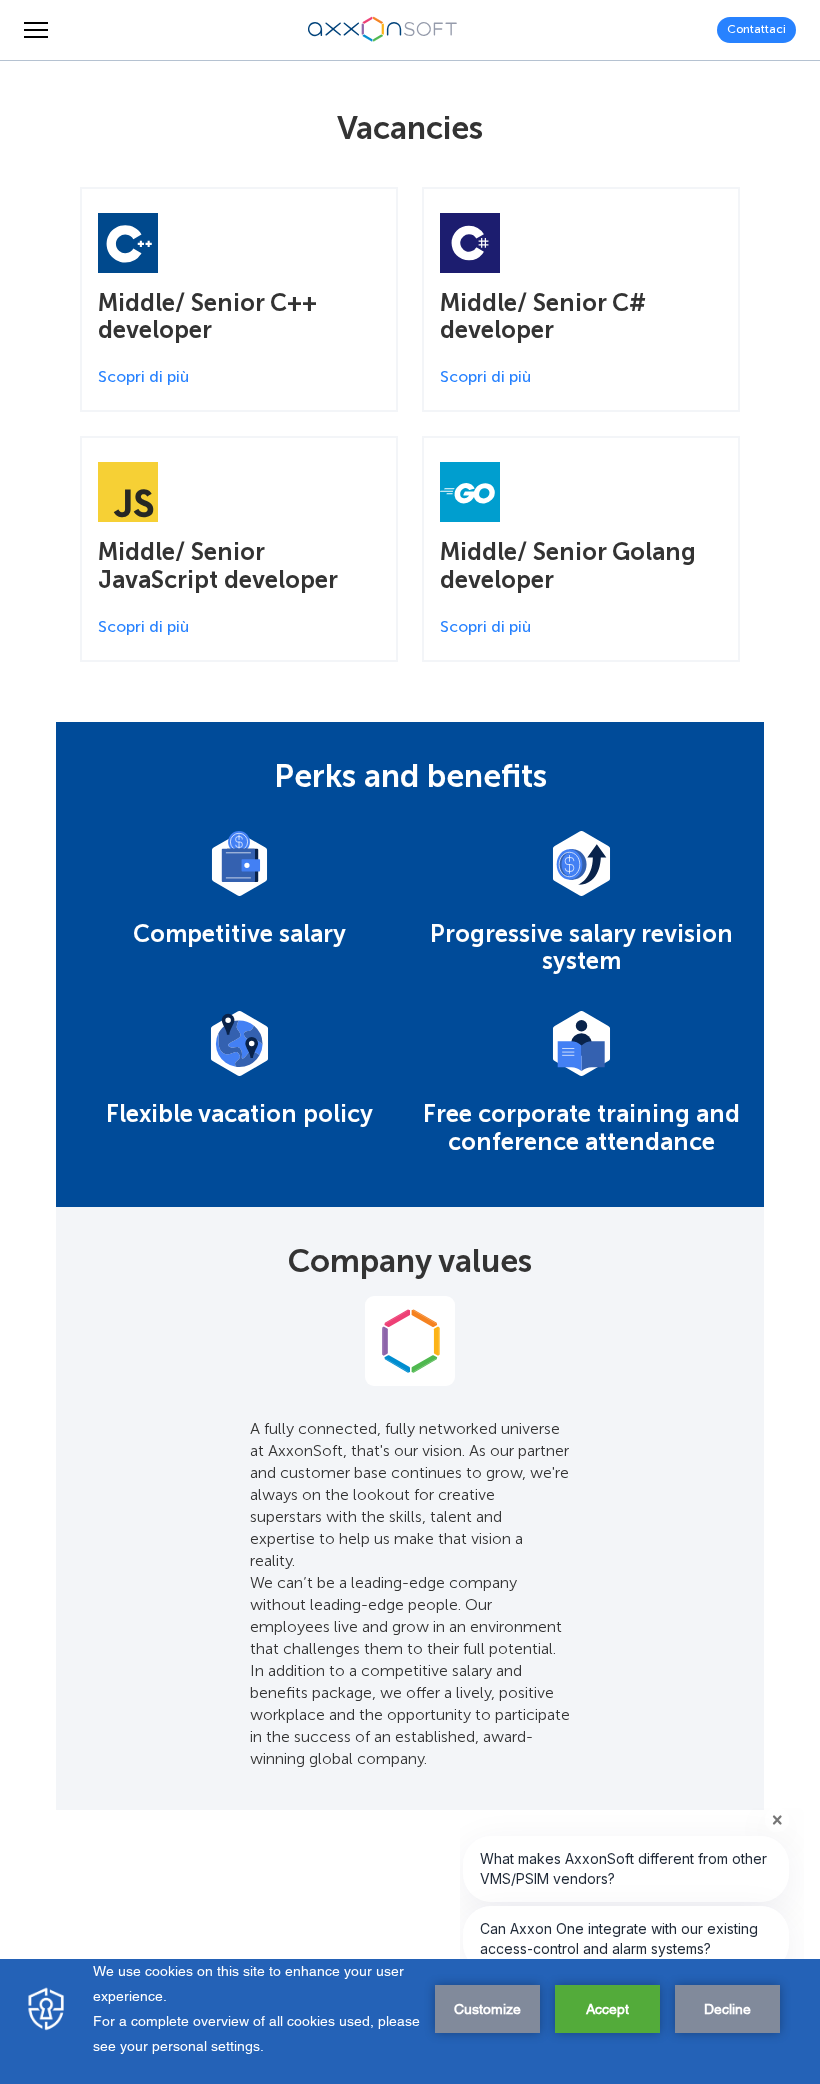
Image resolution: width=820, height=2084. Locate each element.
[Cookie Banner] (410, 2021)
